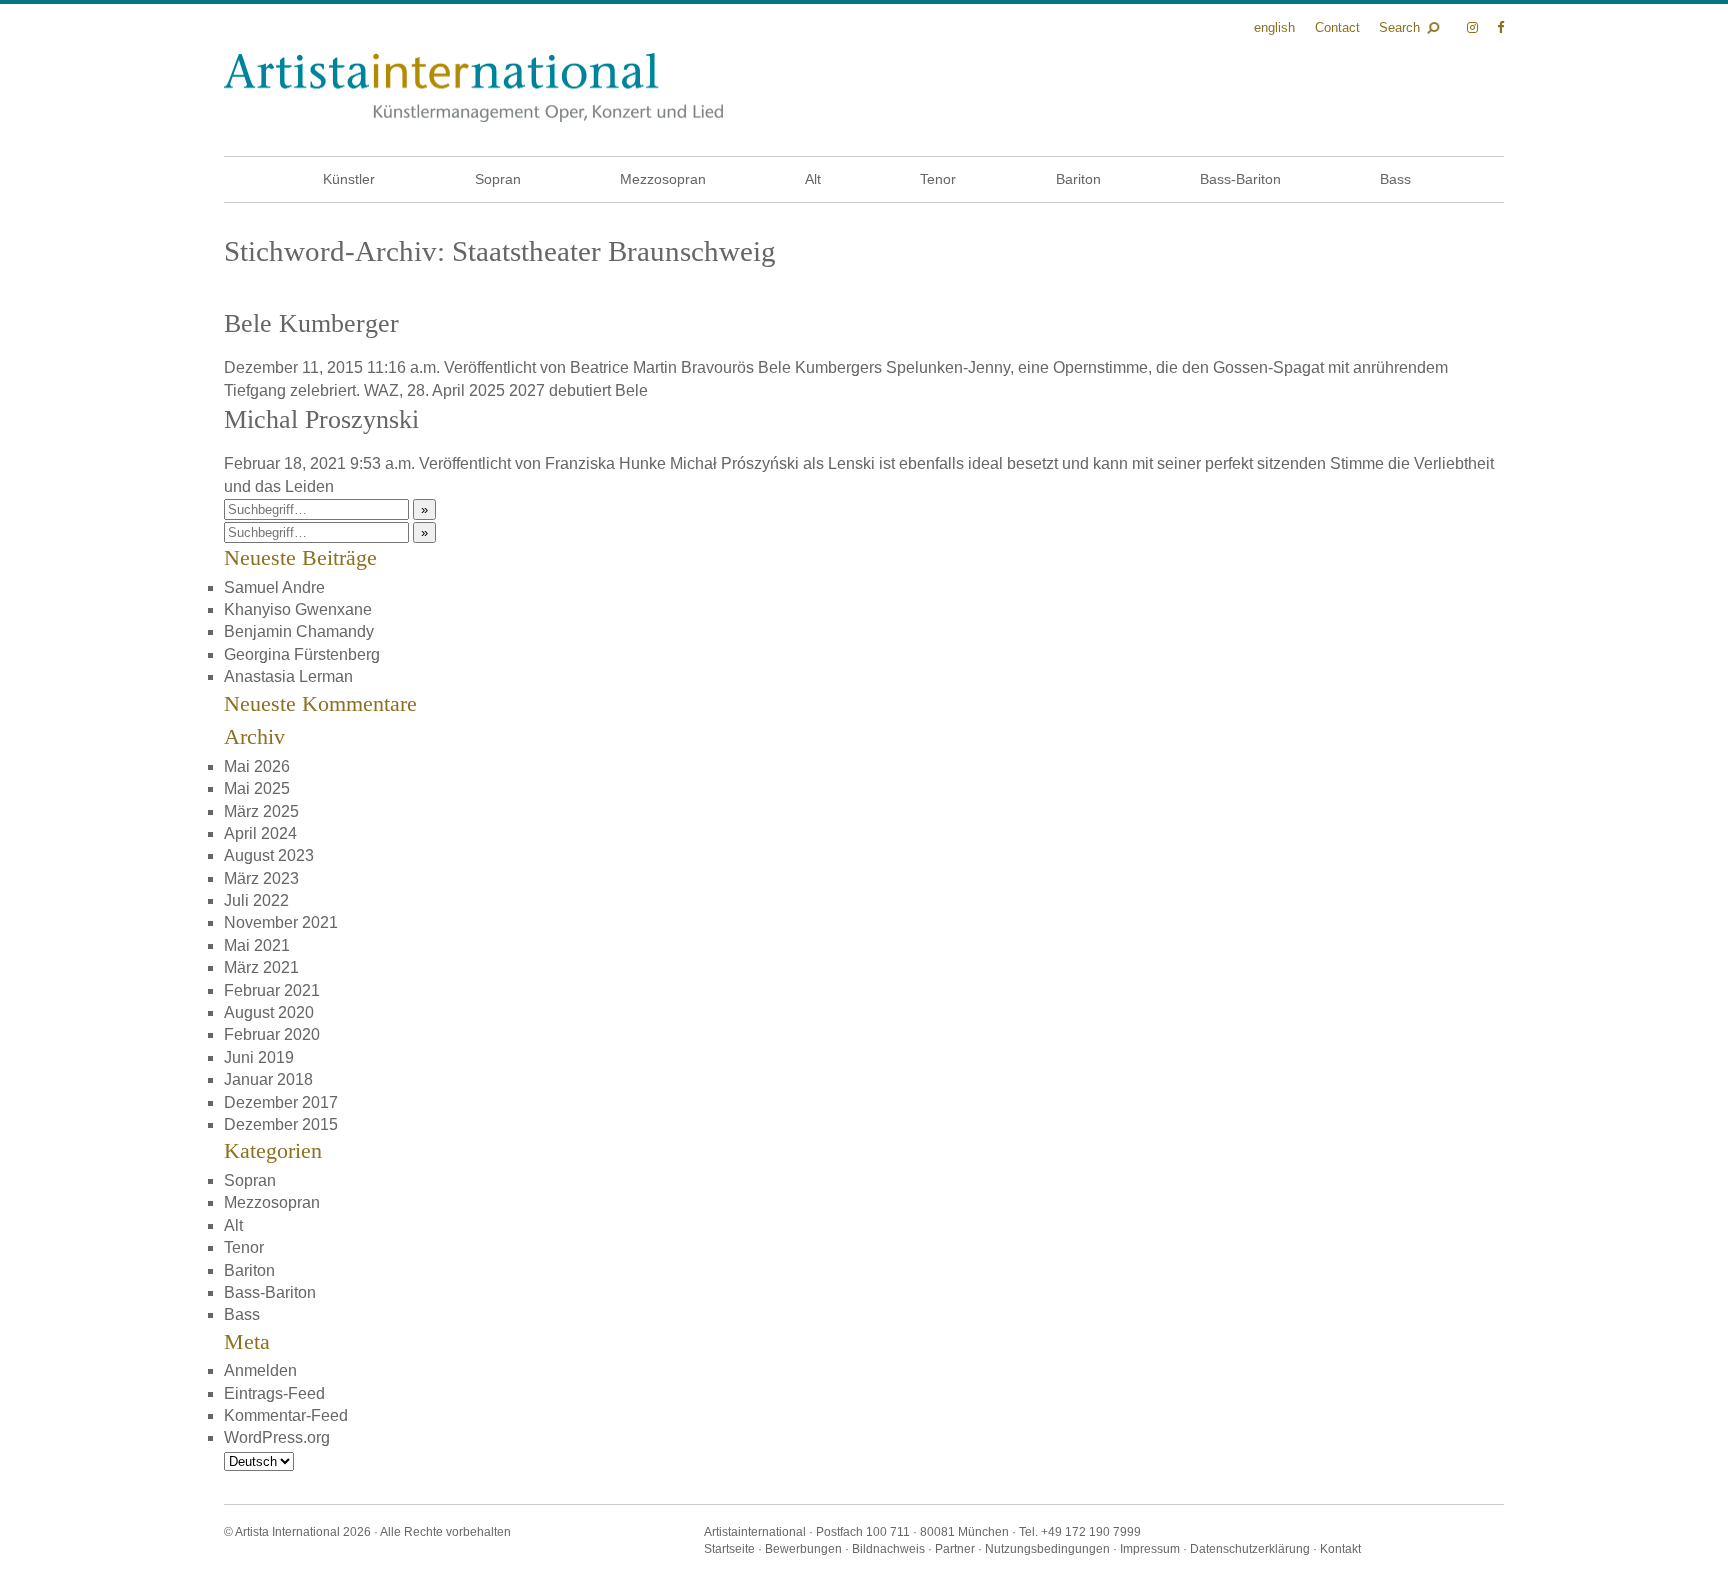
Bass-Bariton (1240, 179)
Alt (813, 179)
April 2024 (260, 833)
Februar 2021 (272, 990)
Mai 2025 (257, 788)
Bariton (1078, 179)
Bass (1395, 179)
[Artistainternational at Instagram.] (1474, 27)
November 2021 (281, 922)
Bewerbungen (803, 1549)
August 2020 (269, 1012)
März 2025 (261, 811)
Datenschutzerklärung (1250, 1549)
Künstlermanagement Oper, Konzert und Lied (473, 87)
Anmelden (260, 1370)
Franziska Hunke (605, 463)
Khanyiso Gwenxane (298, 609)
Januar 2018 (268, 1079)
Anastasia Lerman (288, 676)
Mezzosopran (663, 179)
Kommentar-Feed (286, 1415)
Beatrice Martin (623, 367)
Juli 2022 (256, 900)
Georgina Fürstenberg (302, 654)
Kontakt (1340, 1549)
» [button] (424, 509)
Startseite (729, 1549)
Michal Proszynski (321, 419)
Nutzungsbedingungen (1047, 1549)
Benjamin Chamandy (299, 631)
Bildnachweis (888, 1549)
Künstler (349, 179)
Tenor (938, 179)
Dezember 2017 (281, 1102)
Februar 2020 (272, 1034)
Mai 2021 (257, 945)
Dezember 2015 (281, 1124)
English (1274, 27)
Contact (1337, 27)
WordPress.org (277, 1437)
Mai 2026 (257, 766)
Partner (955, 1549)
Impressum (1150, 1549)
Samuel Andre (274, 587)
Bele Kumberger (311, 323)
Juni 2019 (259, 1057)
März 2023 (261, 878)
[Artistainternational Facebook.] (1500, 27)
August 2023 (269, 855)
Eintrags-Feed (274, 1393)
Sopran (498, 179)
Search (1399, 27)
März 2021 (261, 967)
